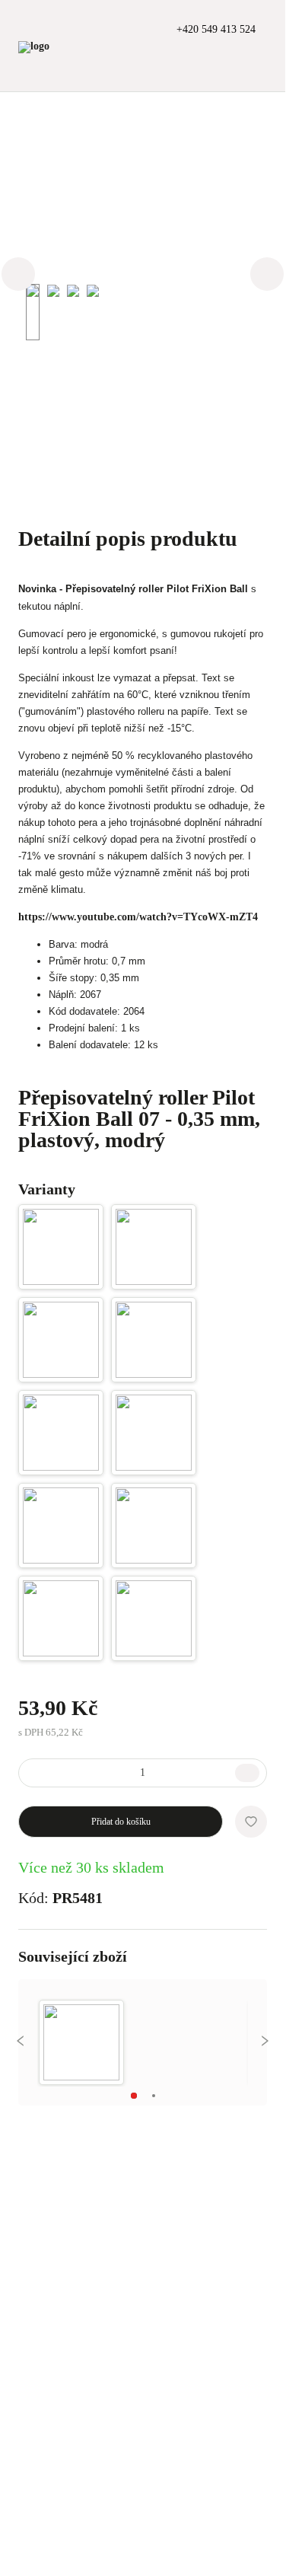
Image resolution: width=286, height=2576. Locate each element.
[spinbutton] (143, 1773)
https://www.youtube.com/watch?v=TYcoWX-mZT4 (138, 917)
